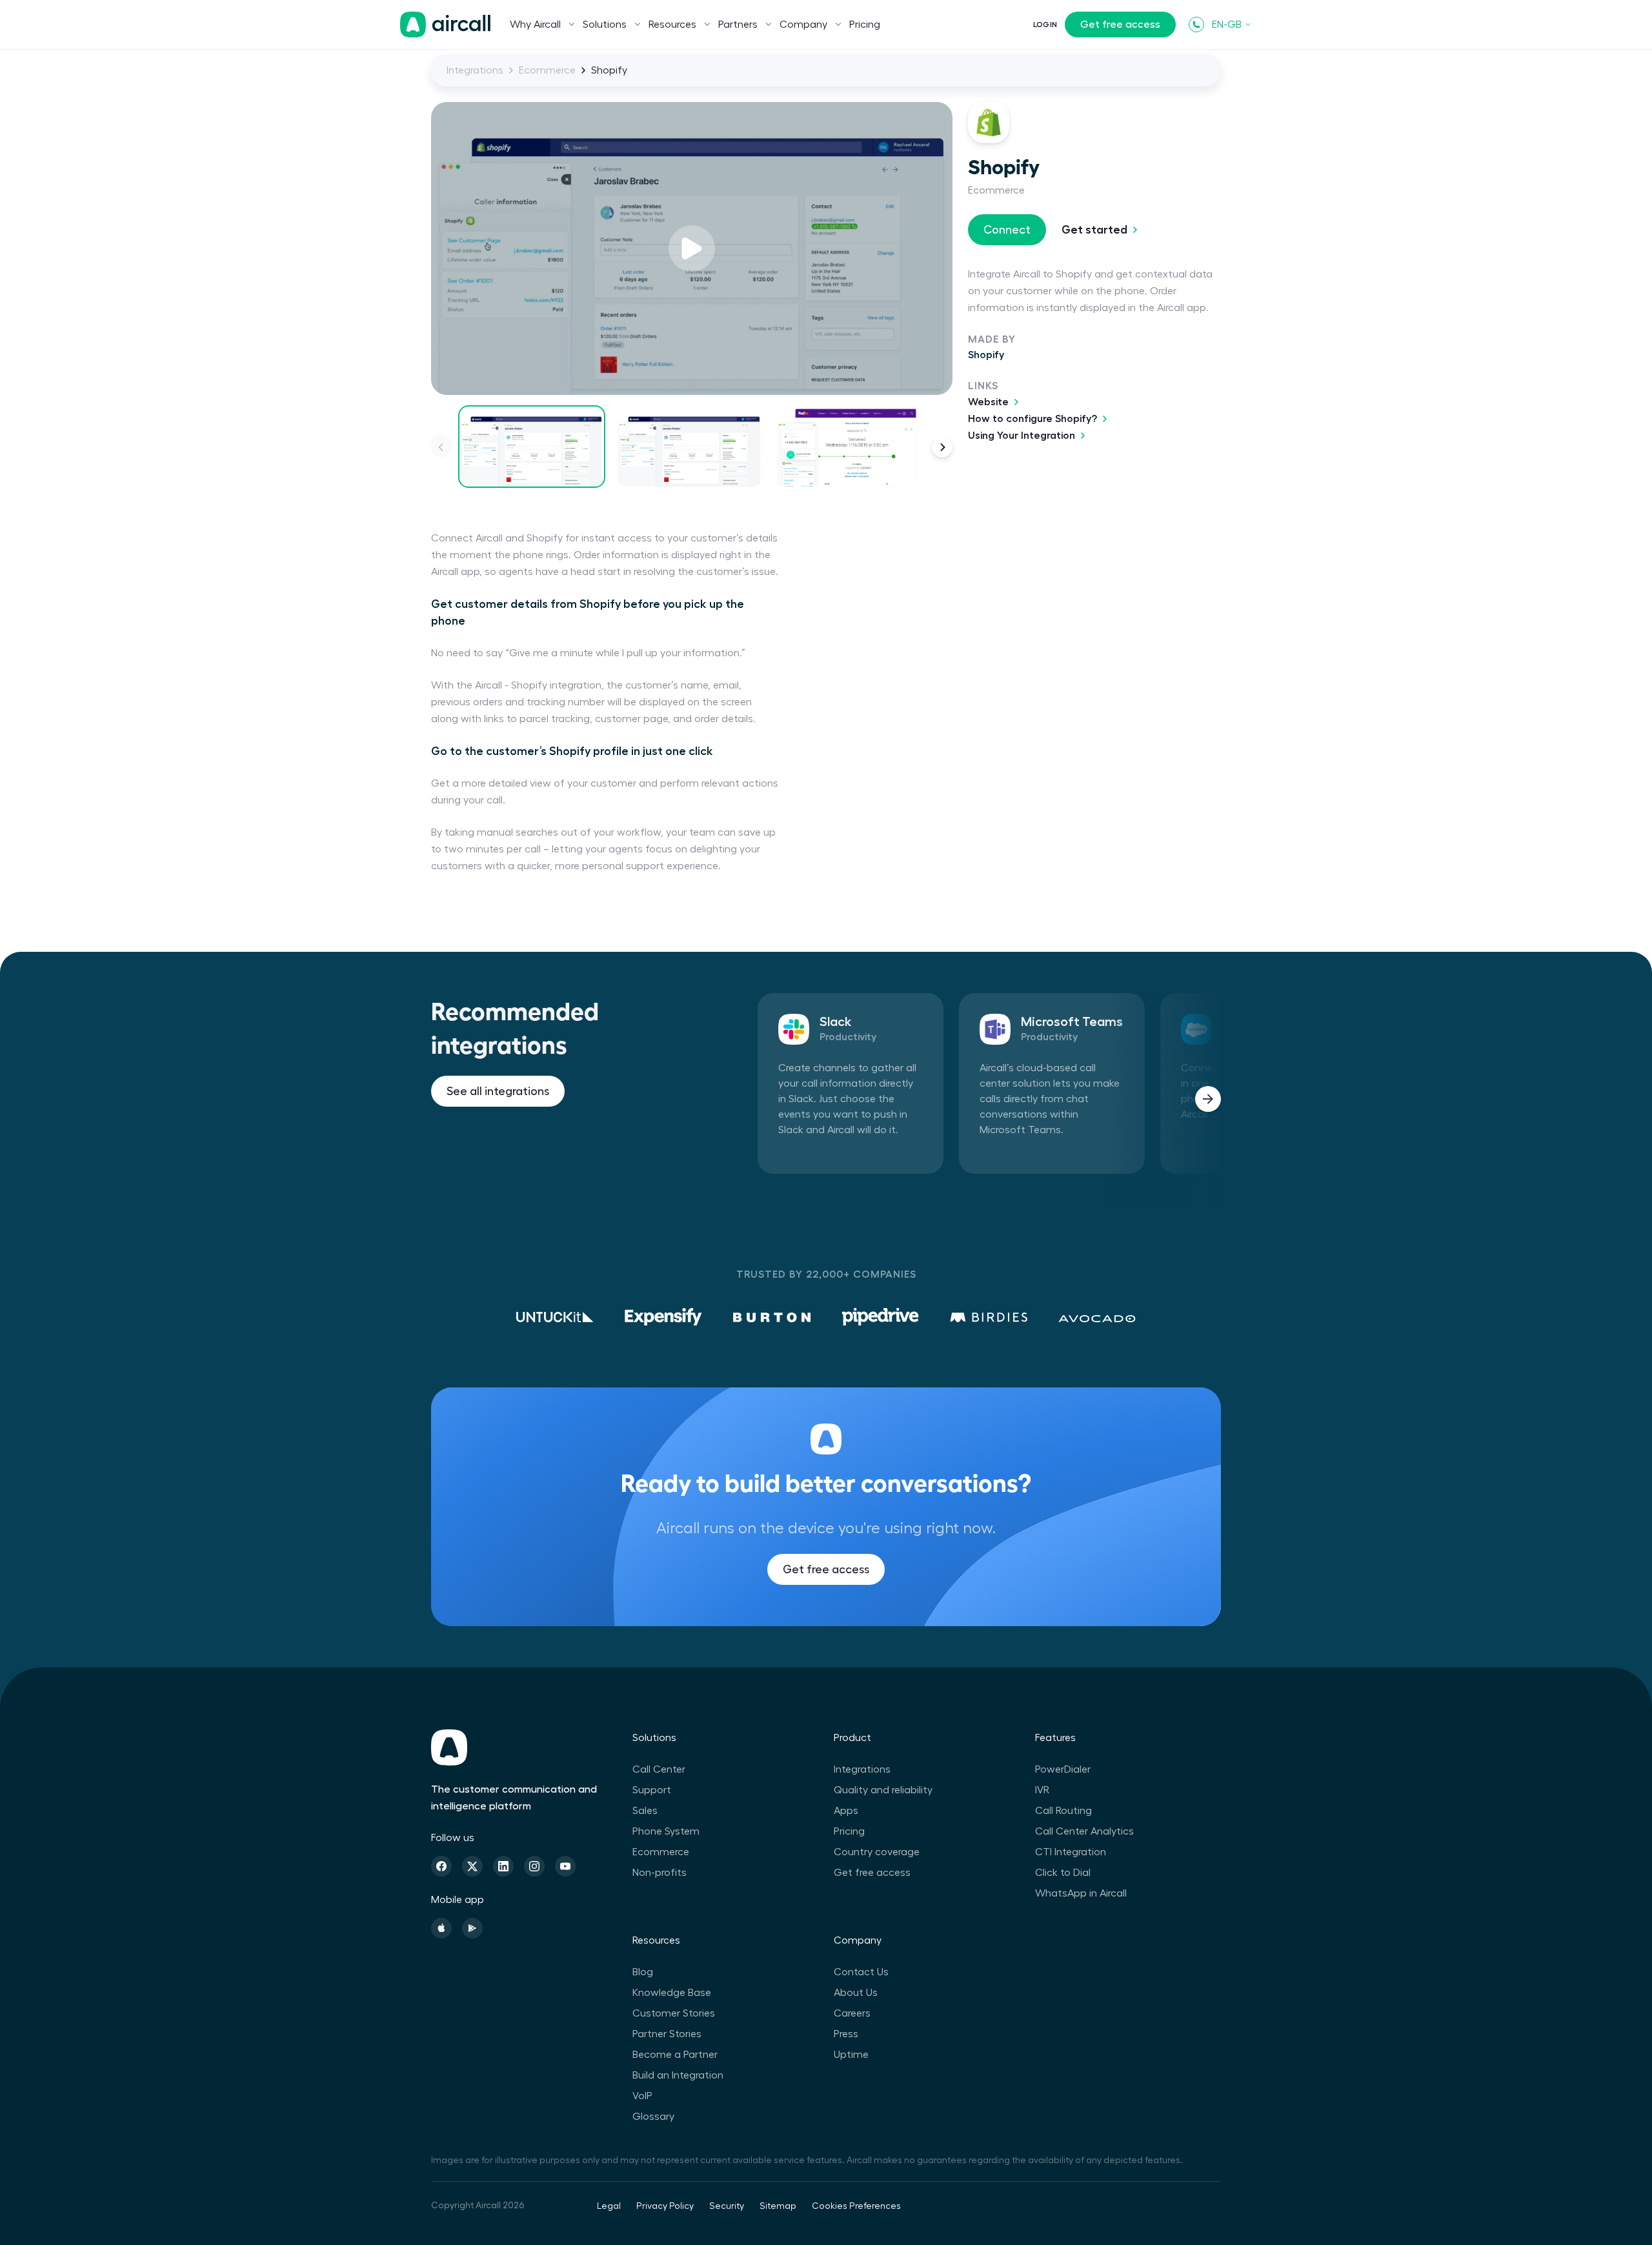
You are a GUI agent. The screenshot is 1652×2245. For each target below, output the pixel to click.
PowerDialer (1063, 1769)
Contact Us (861, 1972)
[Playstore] (472, 1928)
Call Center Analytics (1084, 1831)
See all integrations (498, 1091)
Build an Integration (678, 2075)
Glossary (653, 2117)
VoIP (642, 2096)
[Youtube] (565, 1866)
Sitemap (778, 2206)
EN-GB (1227, 25)
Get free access (1120, 25)
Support (652, 1790)
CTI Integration (1071, 1852)
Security (727, 2206)
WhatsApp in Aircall (1081, 1893)
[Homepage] (445, 25)
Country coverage (877, 1852)
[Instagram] (534, 1866)
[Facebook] (441, 1866)
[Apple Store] (441, 1928)
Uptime (851, 2055)
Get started (1094, 230)
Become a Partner (675, 2055)
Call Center (659, 1769)
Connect (1007, 230)
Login (1045, 25)
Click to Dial (1063, 1873)
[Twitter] (472, 1866)
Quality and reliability (883, 1790)
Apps (846, 1811)
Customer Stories (674, 2013)
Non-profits (660, 1873)
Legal (609, 2206)
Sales (645, 1811)
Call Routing (1063, 1811)
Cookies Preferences (856, 2206)
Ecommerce (547, 70)
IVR (1042, 1790)
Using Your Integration (1022, 436)
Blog (643, 1972)
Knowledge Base (672, 1993)
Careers (852, 2013)
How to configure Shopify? (1032, 419)
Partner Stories (667, 2034)
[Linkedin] (503, 1866)
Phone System (666, 1831)
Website (988, 402)
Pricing (865, 25)
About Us (856, 1993)
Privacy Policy (665, 2206)
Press (846, 2034)
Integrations (475, 70)
